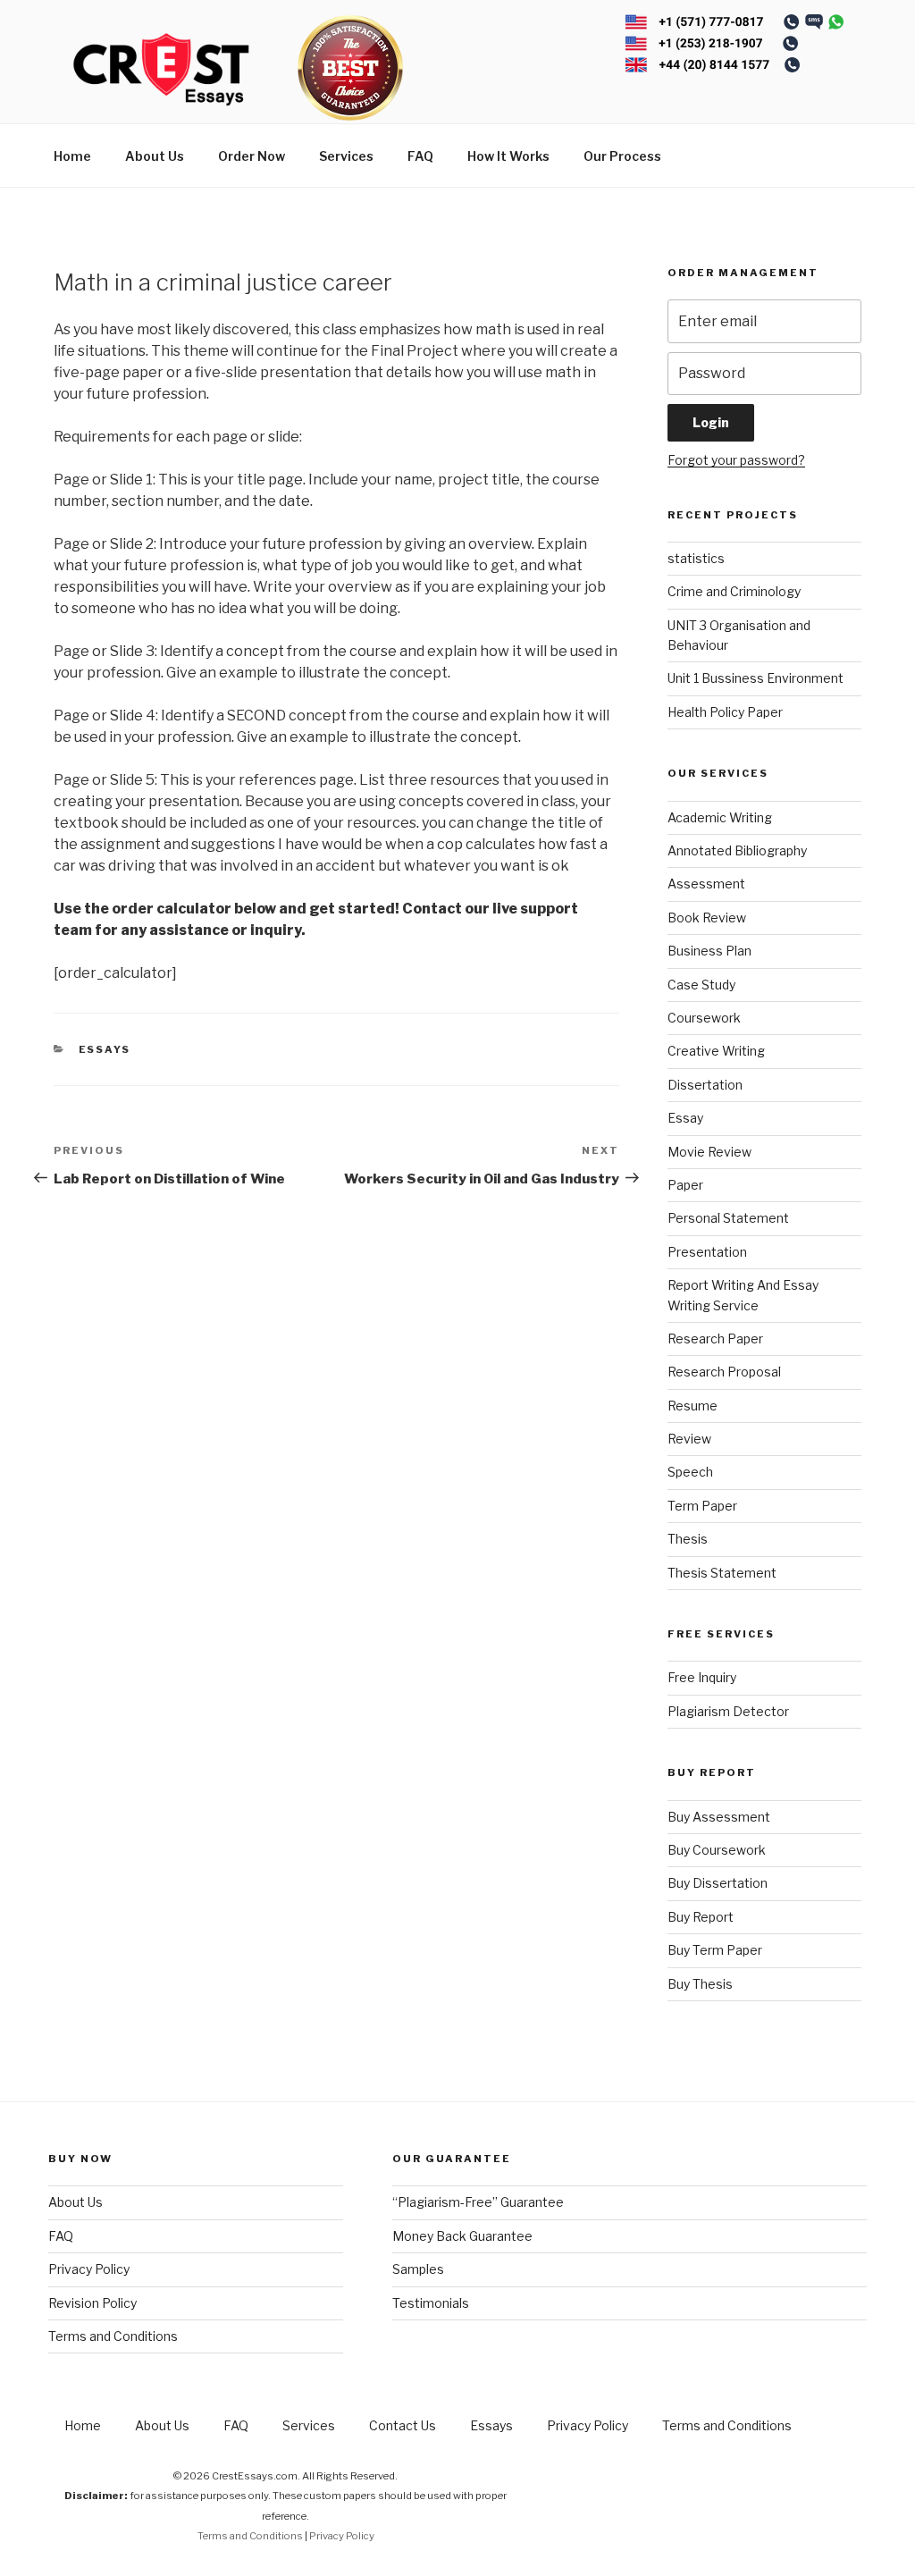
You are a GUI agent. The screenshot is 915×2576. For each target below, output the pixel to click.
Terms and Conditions (113, 2336)
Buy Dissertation (718, 1883)
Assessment (706, 884)
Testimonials (431, 2303)
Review (689, 1439)
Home (72, 156)
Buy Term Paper (715, 1950)
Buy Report (701, 1917)
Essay (685, 1118)
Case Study (701, 985)
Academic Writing (720, 817)
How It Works (508, 156)
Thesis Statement (722, 1573)
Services (346, 156)
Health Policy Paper (725, 712)
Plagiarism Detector (728, 1711)
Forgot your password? (736, 460)
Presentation (707, 1252)
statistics (696, 558)
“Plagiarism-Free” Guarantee (478, 2202)
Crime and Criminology (734, 591)
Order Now (252, 156)
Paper (685, 1185)
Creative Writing (716, 1051)
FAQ (420, 156)
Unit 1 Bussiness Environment (756, 678)
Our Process (622, 156)
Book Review (707, 918)
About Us (155, 156)
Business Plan (709, 951)
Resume (693, 1406)
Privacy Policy (89, 2269)
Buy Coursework (717, 1850)
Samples (418, 2269)
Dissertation (705, 1085)
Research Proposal (724, 1372)
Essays (105, 1049)
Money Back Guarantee (462, 2236)
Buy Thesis (700, 1984)
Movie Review (709, 1152)
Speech (690, 1472)
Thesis (688, 1539)
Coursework (704, 1018)
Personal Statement (728, 1218)
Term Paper (702, 1506)
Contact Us (403, 2425)
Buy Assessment (719, 1817)
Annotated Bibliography (737, 850)
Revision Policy (92, 2303)
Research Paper (715, 1339)
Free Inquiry (702, 1677)
